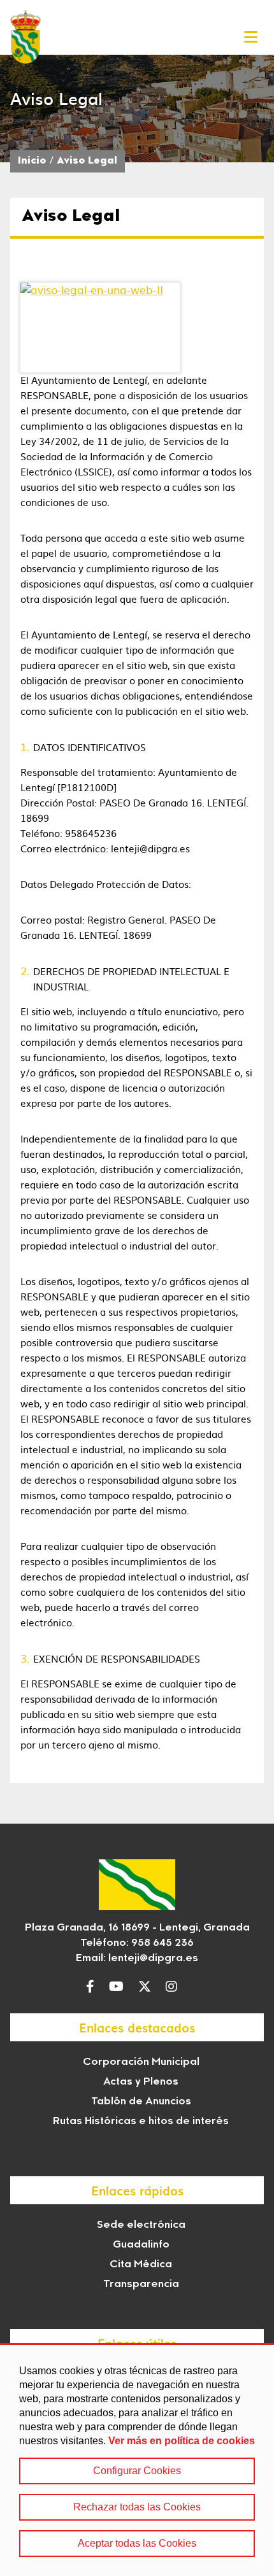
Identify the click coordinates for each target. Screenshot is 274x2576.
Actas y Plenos (141, 2082)
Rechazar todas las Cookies (137, 2507)
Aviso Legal (87, 161)
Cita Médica (141, 2265)
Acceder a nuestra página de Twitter (148, 1987)
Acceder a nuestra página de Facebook (93, 1987)
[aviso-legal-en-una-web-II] (100, 327)
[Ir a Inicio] (25, 37)
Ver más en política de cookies (182, 2441)
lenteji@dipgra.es (153, 1959)
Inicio (32, 161)
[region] (137, 2460)
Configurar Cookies (137, 2471)
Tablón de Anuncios (141, 2102)
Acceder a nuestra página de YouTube (119, 1987)
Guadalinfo (141, 2245)
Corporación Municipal (141, 2062)
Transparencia (141, 2284)
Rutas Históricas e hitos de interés (141, 2122)
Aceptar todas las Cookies (137, 2543)
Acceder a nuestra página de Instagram (175, 1987)
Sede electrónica (141, 2225)
